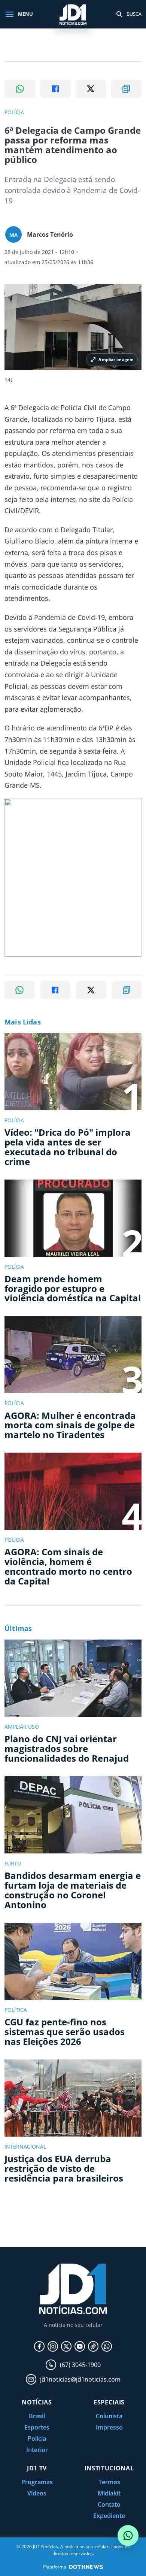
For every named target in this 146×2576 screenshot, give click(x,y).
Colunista (109, 2416)
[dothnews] (86, 2567)
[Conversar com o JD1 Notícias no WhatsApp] (128, 2536)
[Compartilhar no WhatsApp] (20, 89)
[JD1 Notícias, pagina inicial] (73, 14)
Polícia (37, 2439)
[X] (66, 2346)
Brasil (37, 2416)
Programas (37, 2482)
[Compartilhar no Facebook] (56, 89)
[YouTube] (80, 2346)
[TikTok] (93, 2346)
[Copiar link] (126, 89)
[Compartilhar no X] (91, 89)
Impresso (109, 2427)
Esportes (37, 2427)
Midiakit (109, 2493)
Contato (109, 2504)
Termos (109, 2482)
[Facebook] (39, 2346)
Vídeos (37, 2493)
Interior (37, 2450)
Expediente (109, 2516)
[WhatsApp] (107, 2346)
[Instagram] (53, 2346)
